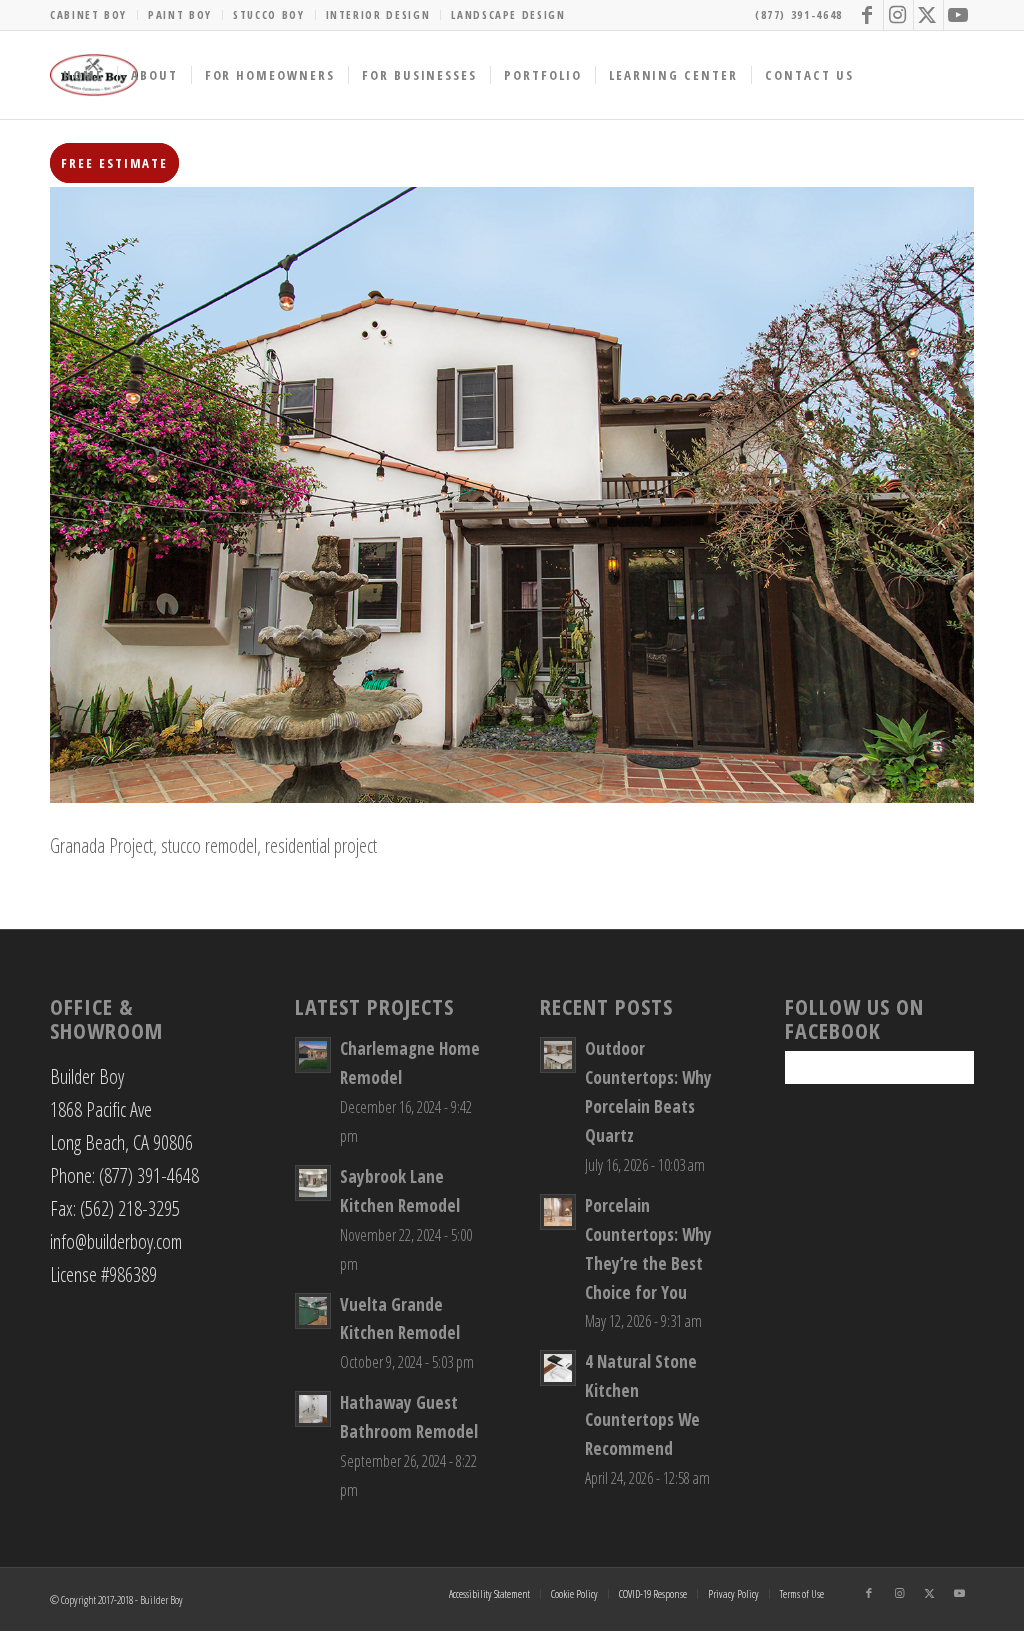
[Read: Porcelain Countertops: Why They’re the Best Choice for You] (558, 1212)
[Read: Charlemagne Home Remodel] (313, 1055)
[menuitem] (94, 15)
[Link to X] (928, 15)
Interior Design (378, 14)
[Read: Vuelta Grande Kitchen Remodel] (313, 1311)
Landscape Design (508, 14)
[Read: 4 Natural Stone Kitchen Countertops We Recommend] (558, 1368)
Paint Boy (180, 14)
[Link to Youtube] (959, 15)
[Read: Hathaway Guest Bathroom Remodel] (313, 1409)
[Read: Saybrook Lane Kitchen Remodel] (313, 1183)
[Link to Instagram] (898, 15)
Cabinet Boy (88, 14)
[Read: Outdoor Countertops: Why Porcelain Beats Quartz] (558, 1055)
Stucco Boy (269, 14)
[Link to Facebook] (868, 15)
